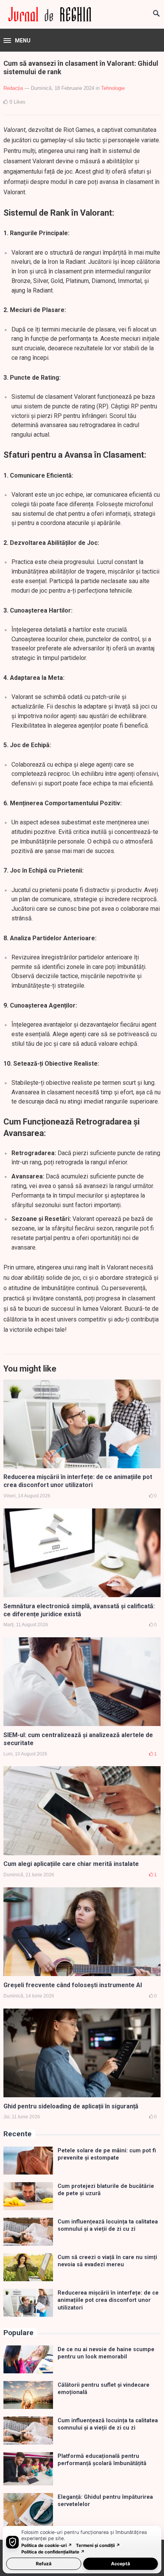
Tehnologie (113, 88)
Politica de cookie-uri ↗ (47, 2545)
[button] (17, 41)
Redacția (13, 88)
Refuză (44, 2564)
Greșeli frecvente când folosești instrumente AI (73, 1985)
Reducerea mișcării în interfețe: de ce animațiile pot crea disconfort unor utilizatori (78, 1481)
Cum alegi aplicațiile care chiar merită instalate (71, 1864)
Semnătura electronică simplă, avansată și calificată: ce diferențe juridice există (79, 1610)
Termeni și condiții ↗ (98, 2545)
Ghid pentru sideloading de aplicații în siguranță (71, 2106)
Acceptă (121, 2564)
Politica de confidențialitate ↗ (53, 2552)
